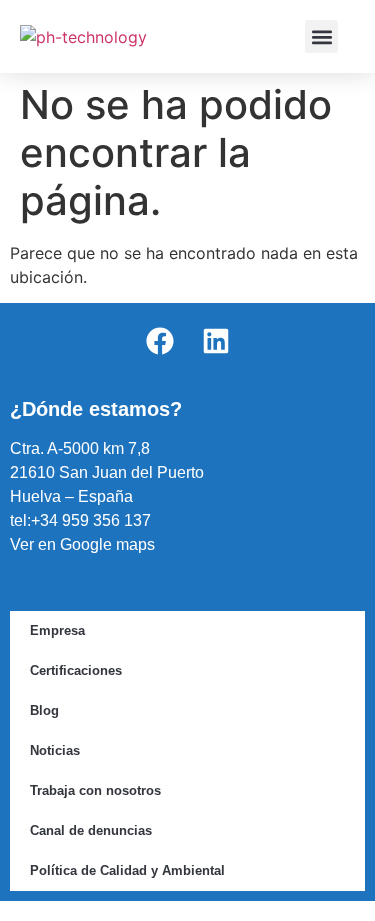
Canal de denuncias (91, 830)
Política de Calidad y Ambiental (127, 870)
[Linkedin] (216, 341)
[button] (321, 36)
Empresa (57, 630)
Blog (44, 710)
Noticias (55, 750)
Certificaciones (76, 670)
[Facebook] (160, 341)
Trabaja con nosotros (95, 790)
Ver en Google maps (82, 544)
